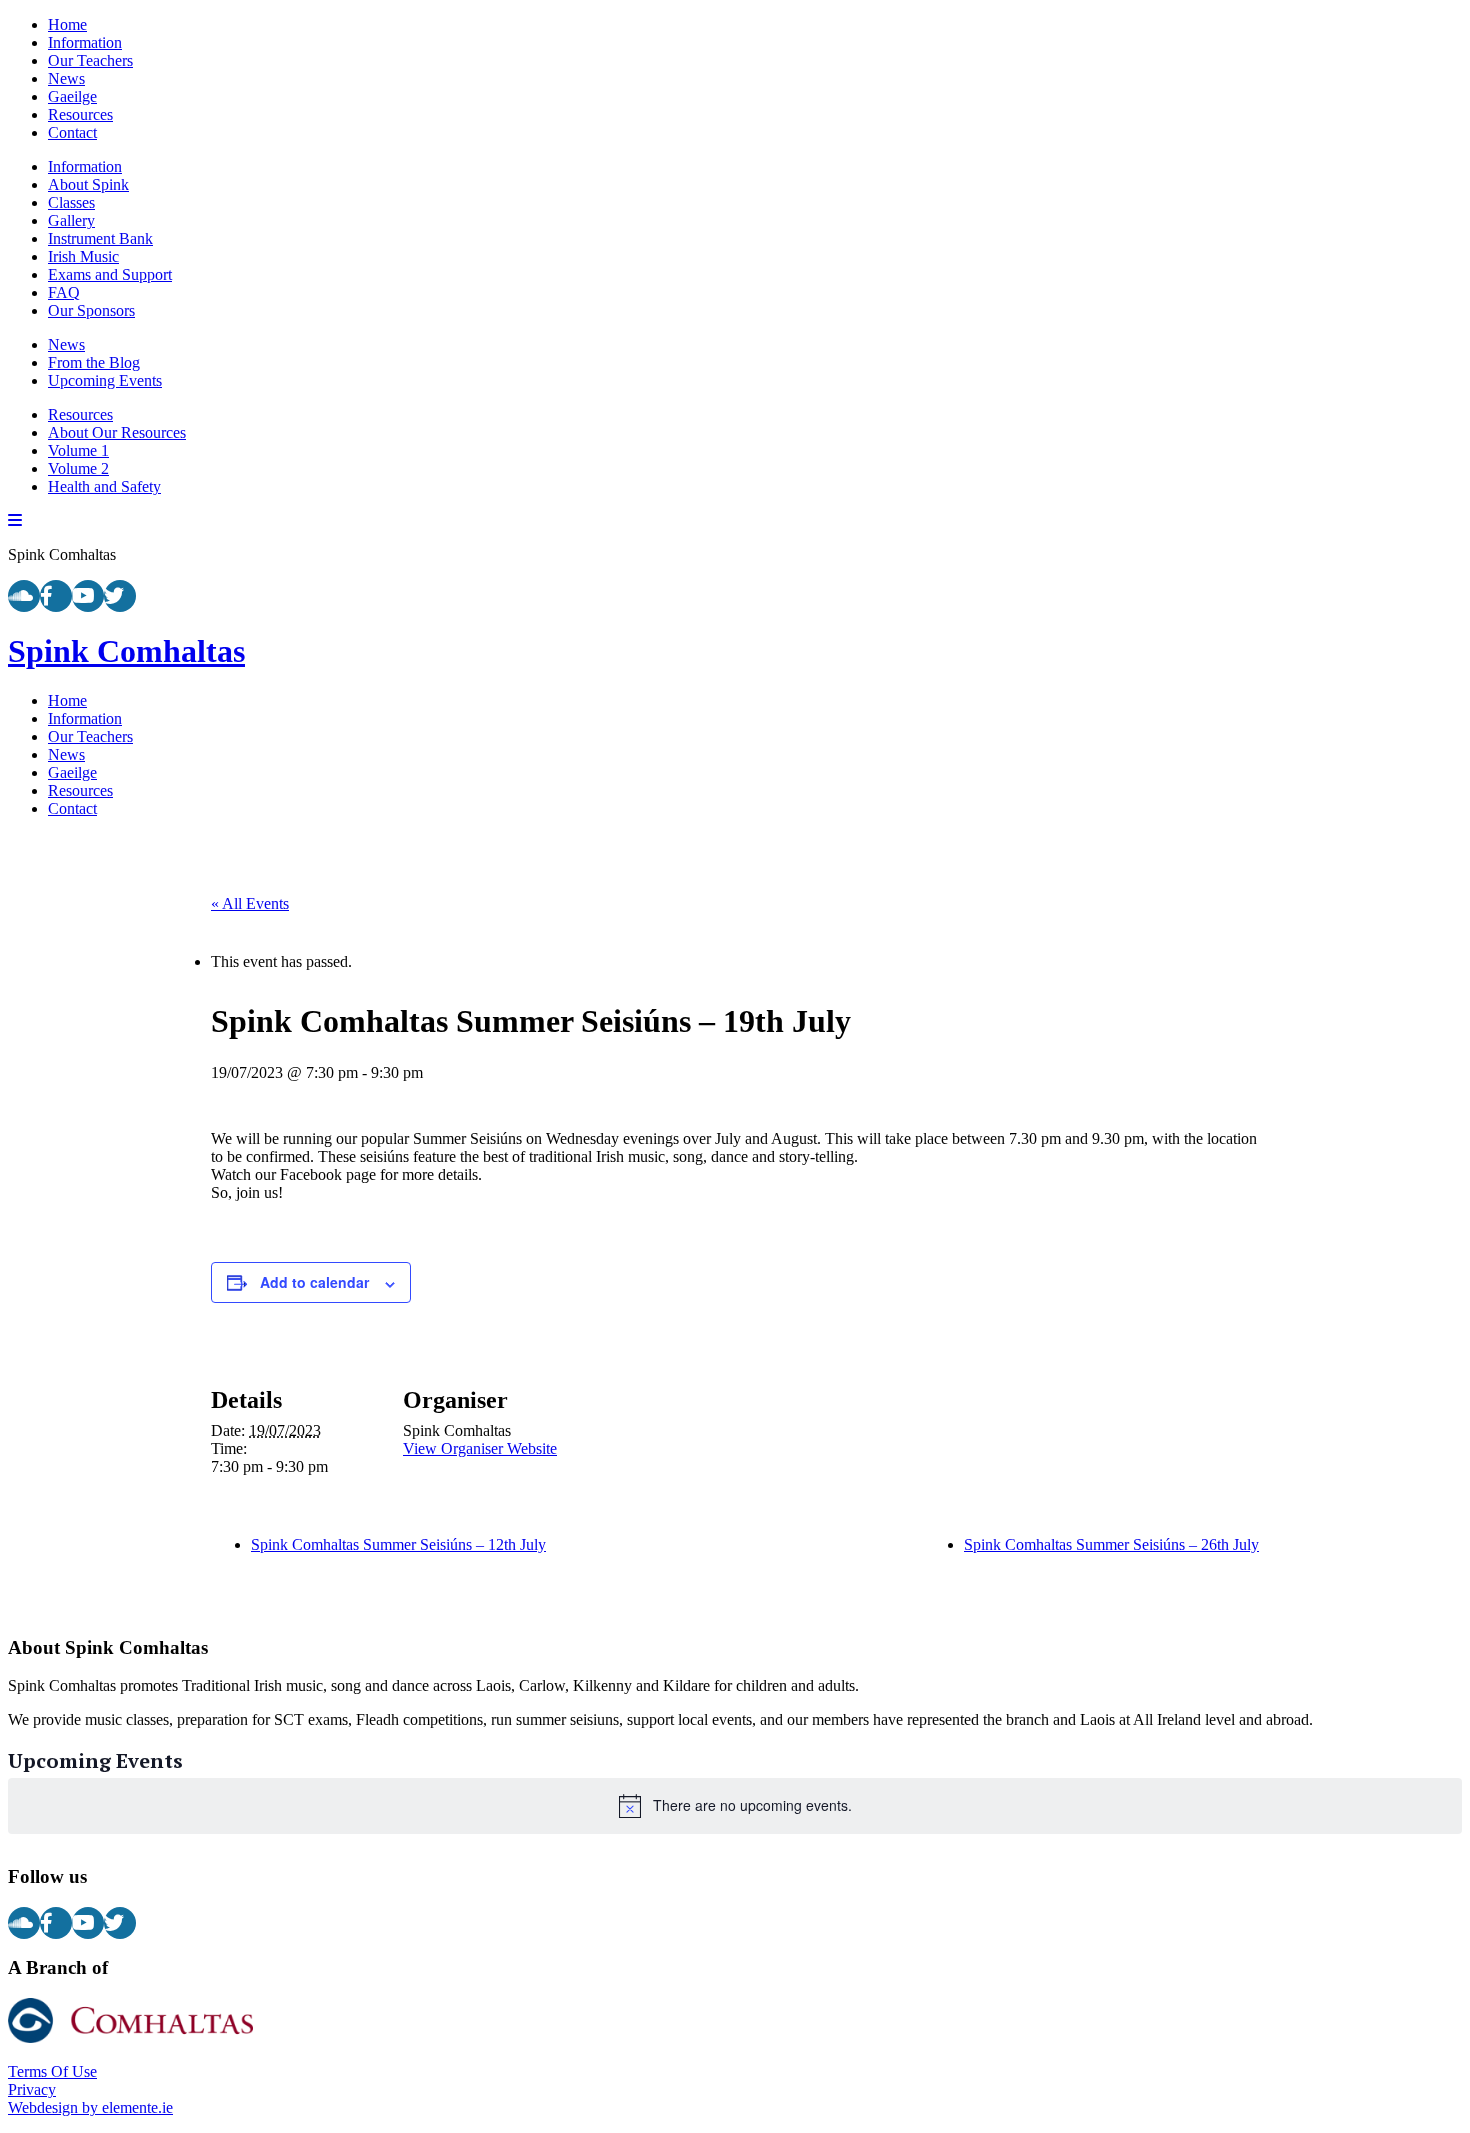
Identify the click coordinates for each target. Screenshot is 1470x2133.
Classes (71, 202)
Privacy (32, 2089)
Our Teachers (90, 60)
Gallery (71, 220)
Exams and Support (110, 274)
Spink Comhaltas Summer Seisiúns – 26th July (1111, 1544)
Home (67, 24)
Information (85, 42)
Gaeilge (72, 96)
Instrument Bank (100, 238)
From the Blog (94, 362)
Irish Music (83, 256)
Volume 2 (78, 468)
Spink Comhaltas (126, 651)
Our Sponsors (91, 310)
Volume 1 (78, 450)
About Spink (88, 184)
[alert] (735, 1806)
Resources (80, 114)
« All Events (250, 903)
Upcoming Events (105, 380)
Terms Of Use (52, 2071)
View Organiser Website (480, 1448)
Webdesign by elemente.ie (90, 2107)
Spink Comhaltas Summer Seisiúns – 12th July (398, 1544)
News (66, 78)
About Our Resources (117, 432)
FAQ (64, 292)
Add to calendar (314, 1282)
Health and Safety (104, 486)
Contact (72, 132)
